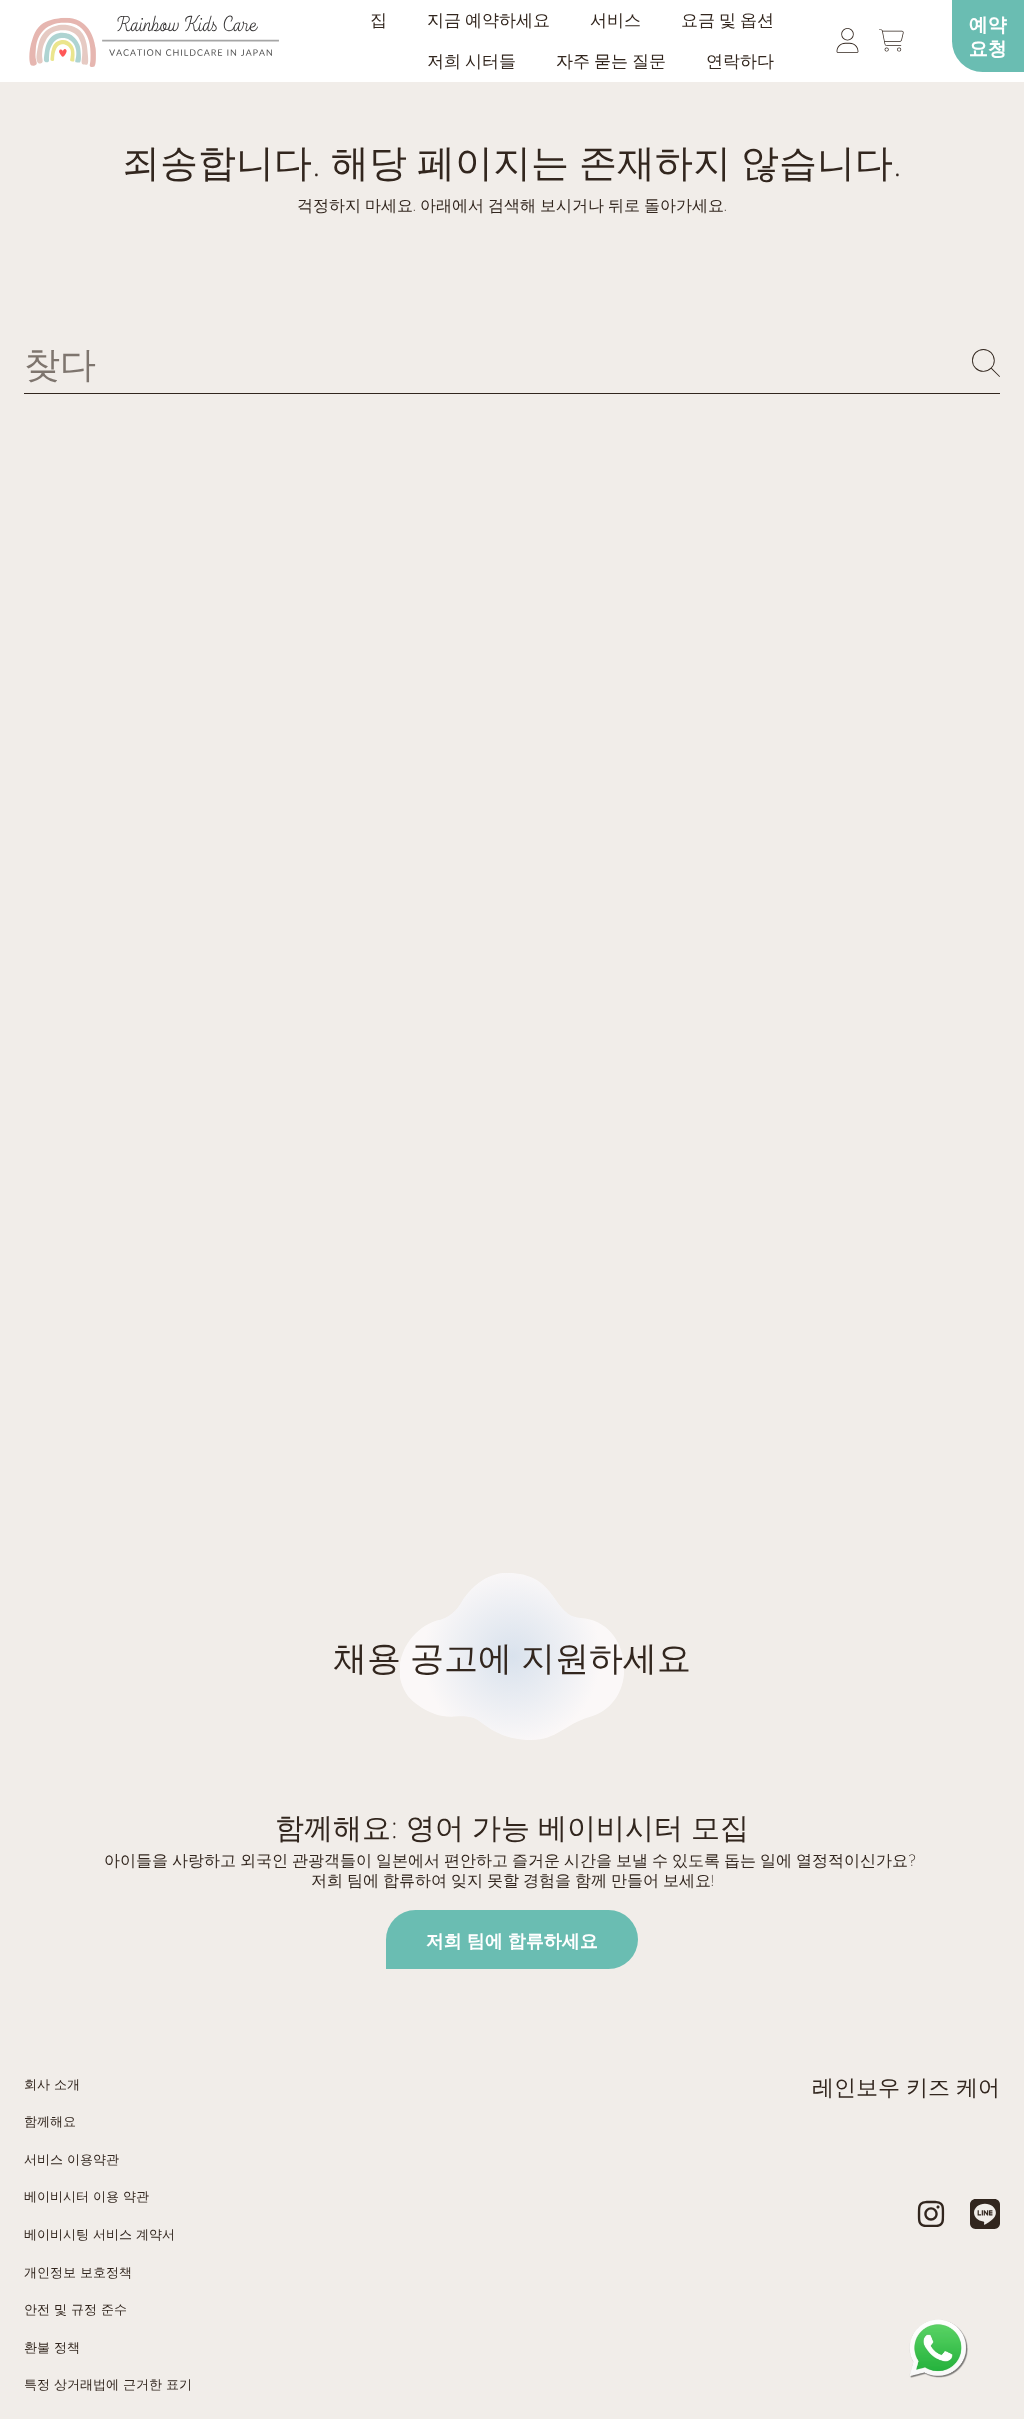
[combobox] (512, 363)
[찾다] (986, 363)
